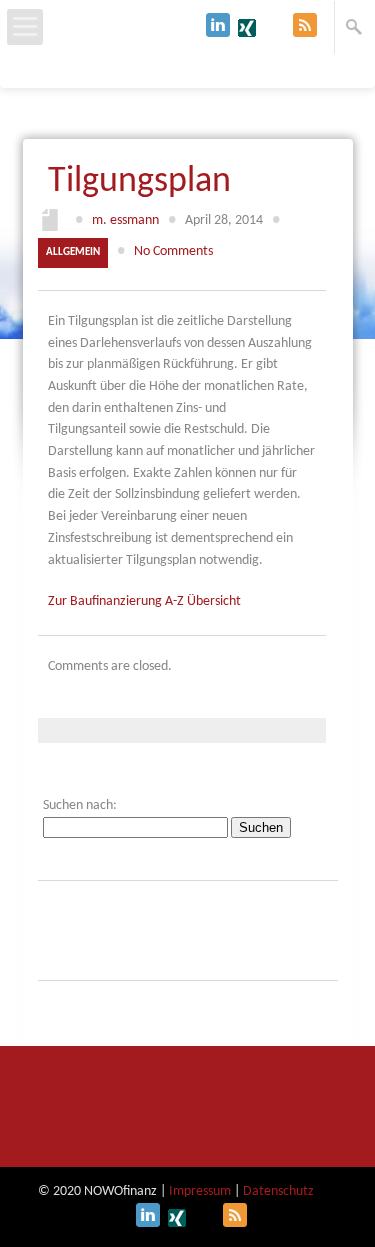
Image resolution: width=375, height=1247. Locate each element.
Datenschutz (278, 1191)
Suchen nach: (80, 805)
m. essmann (125, 220)
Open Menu (25, 27)
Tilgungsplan (139, 182)
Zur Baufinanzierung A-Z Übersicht (144, 601)
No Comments (173, 251)
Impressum (200, 1191)
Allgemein (73, 252)
